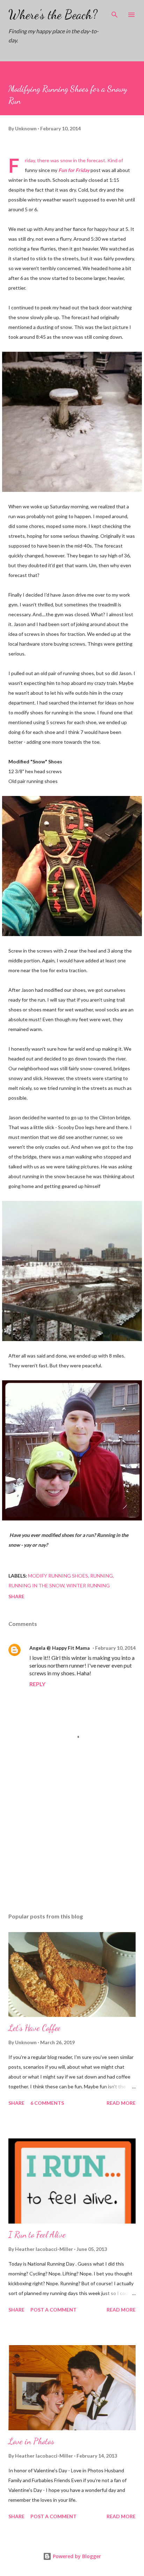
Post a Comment (53, 2310)
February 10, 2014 (115, 1648)
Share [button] (16, 1596)
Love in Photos (31, 2441)
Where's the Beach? (53, 15)
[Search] (115, 13)
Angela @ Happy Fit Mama (60, 1648)
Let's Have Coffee (34, 2028)
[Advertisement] (72, 1841)
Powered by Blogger (76, 2556)
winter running (88, 1585)
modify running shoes (58, 1576)
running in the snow (36, 1585)
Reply (37, 1684)
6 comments (47, 2103)
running (102, 1576)
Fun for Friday (74, 170)
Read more (121, 2103)
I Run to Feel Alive (37, 2235)
